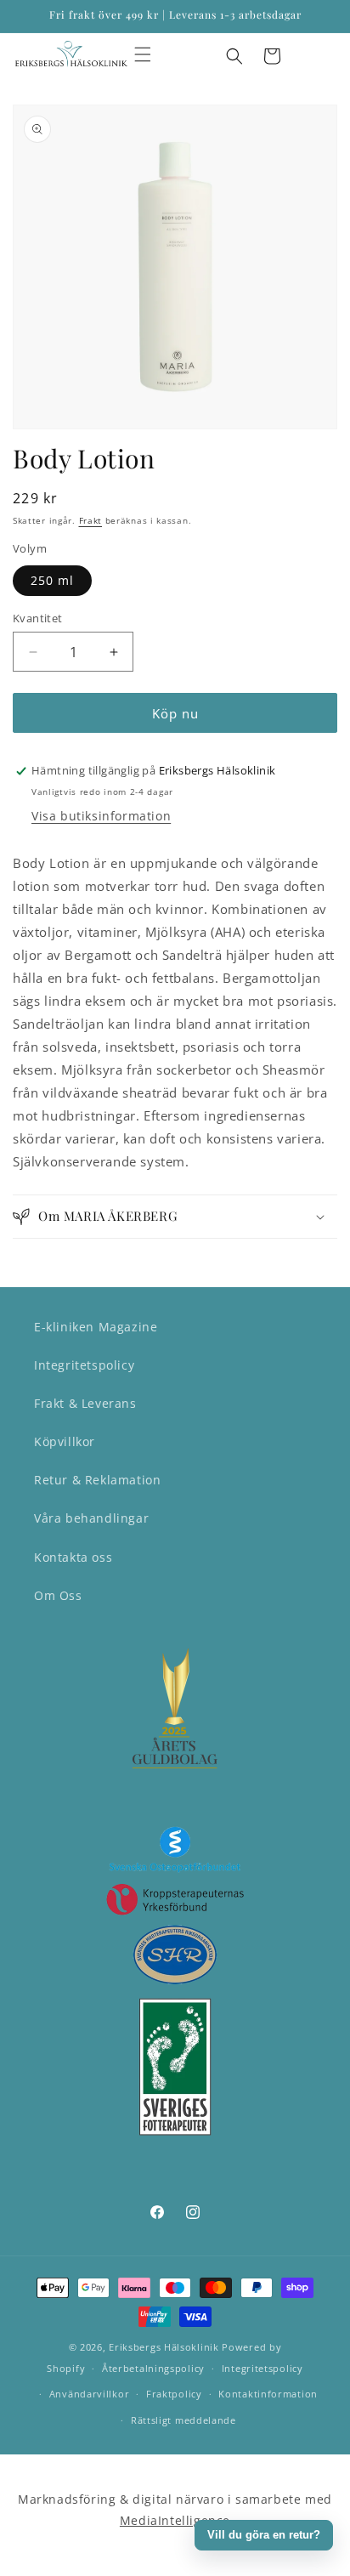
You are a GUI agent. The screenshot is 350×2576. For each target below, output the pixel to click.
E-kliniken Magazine (96, 1327)
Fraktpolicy (174, 2394)
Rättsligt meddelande (183, 2420)
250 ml (52, 580)
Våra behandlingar (91, 1518)
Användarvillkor (90, 2394)
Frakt (91, 520)
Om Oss (58, 1595)
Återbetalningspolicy (153, 2368)
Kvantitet (38, 618)
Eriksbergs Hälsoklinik (164, 2347)
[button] (143, 54)
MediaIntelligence (175, 2520)
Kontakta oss (73, 1557)
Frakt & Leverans (85, 1403)
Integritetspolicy (84, 1365)
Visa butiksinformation (101, 816)
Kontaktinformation (268, 2394)
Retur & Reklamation (97, 1480)
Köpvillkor (65, 1441)
